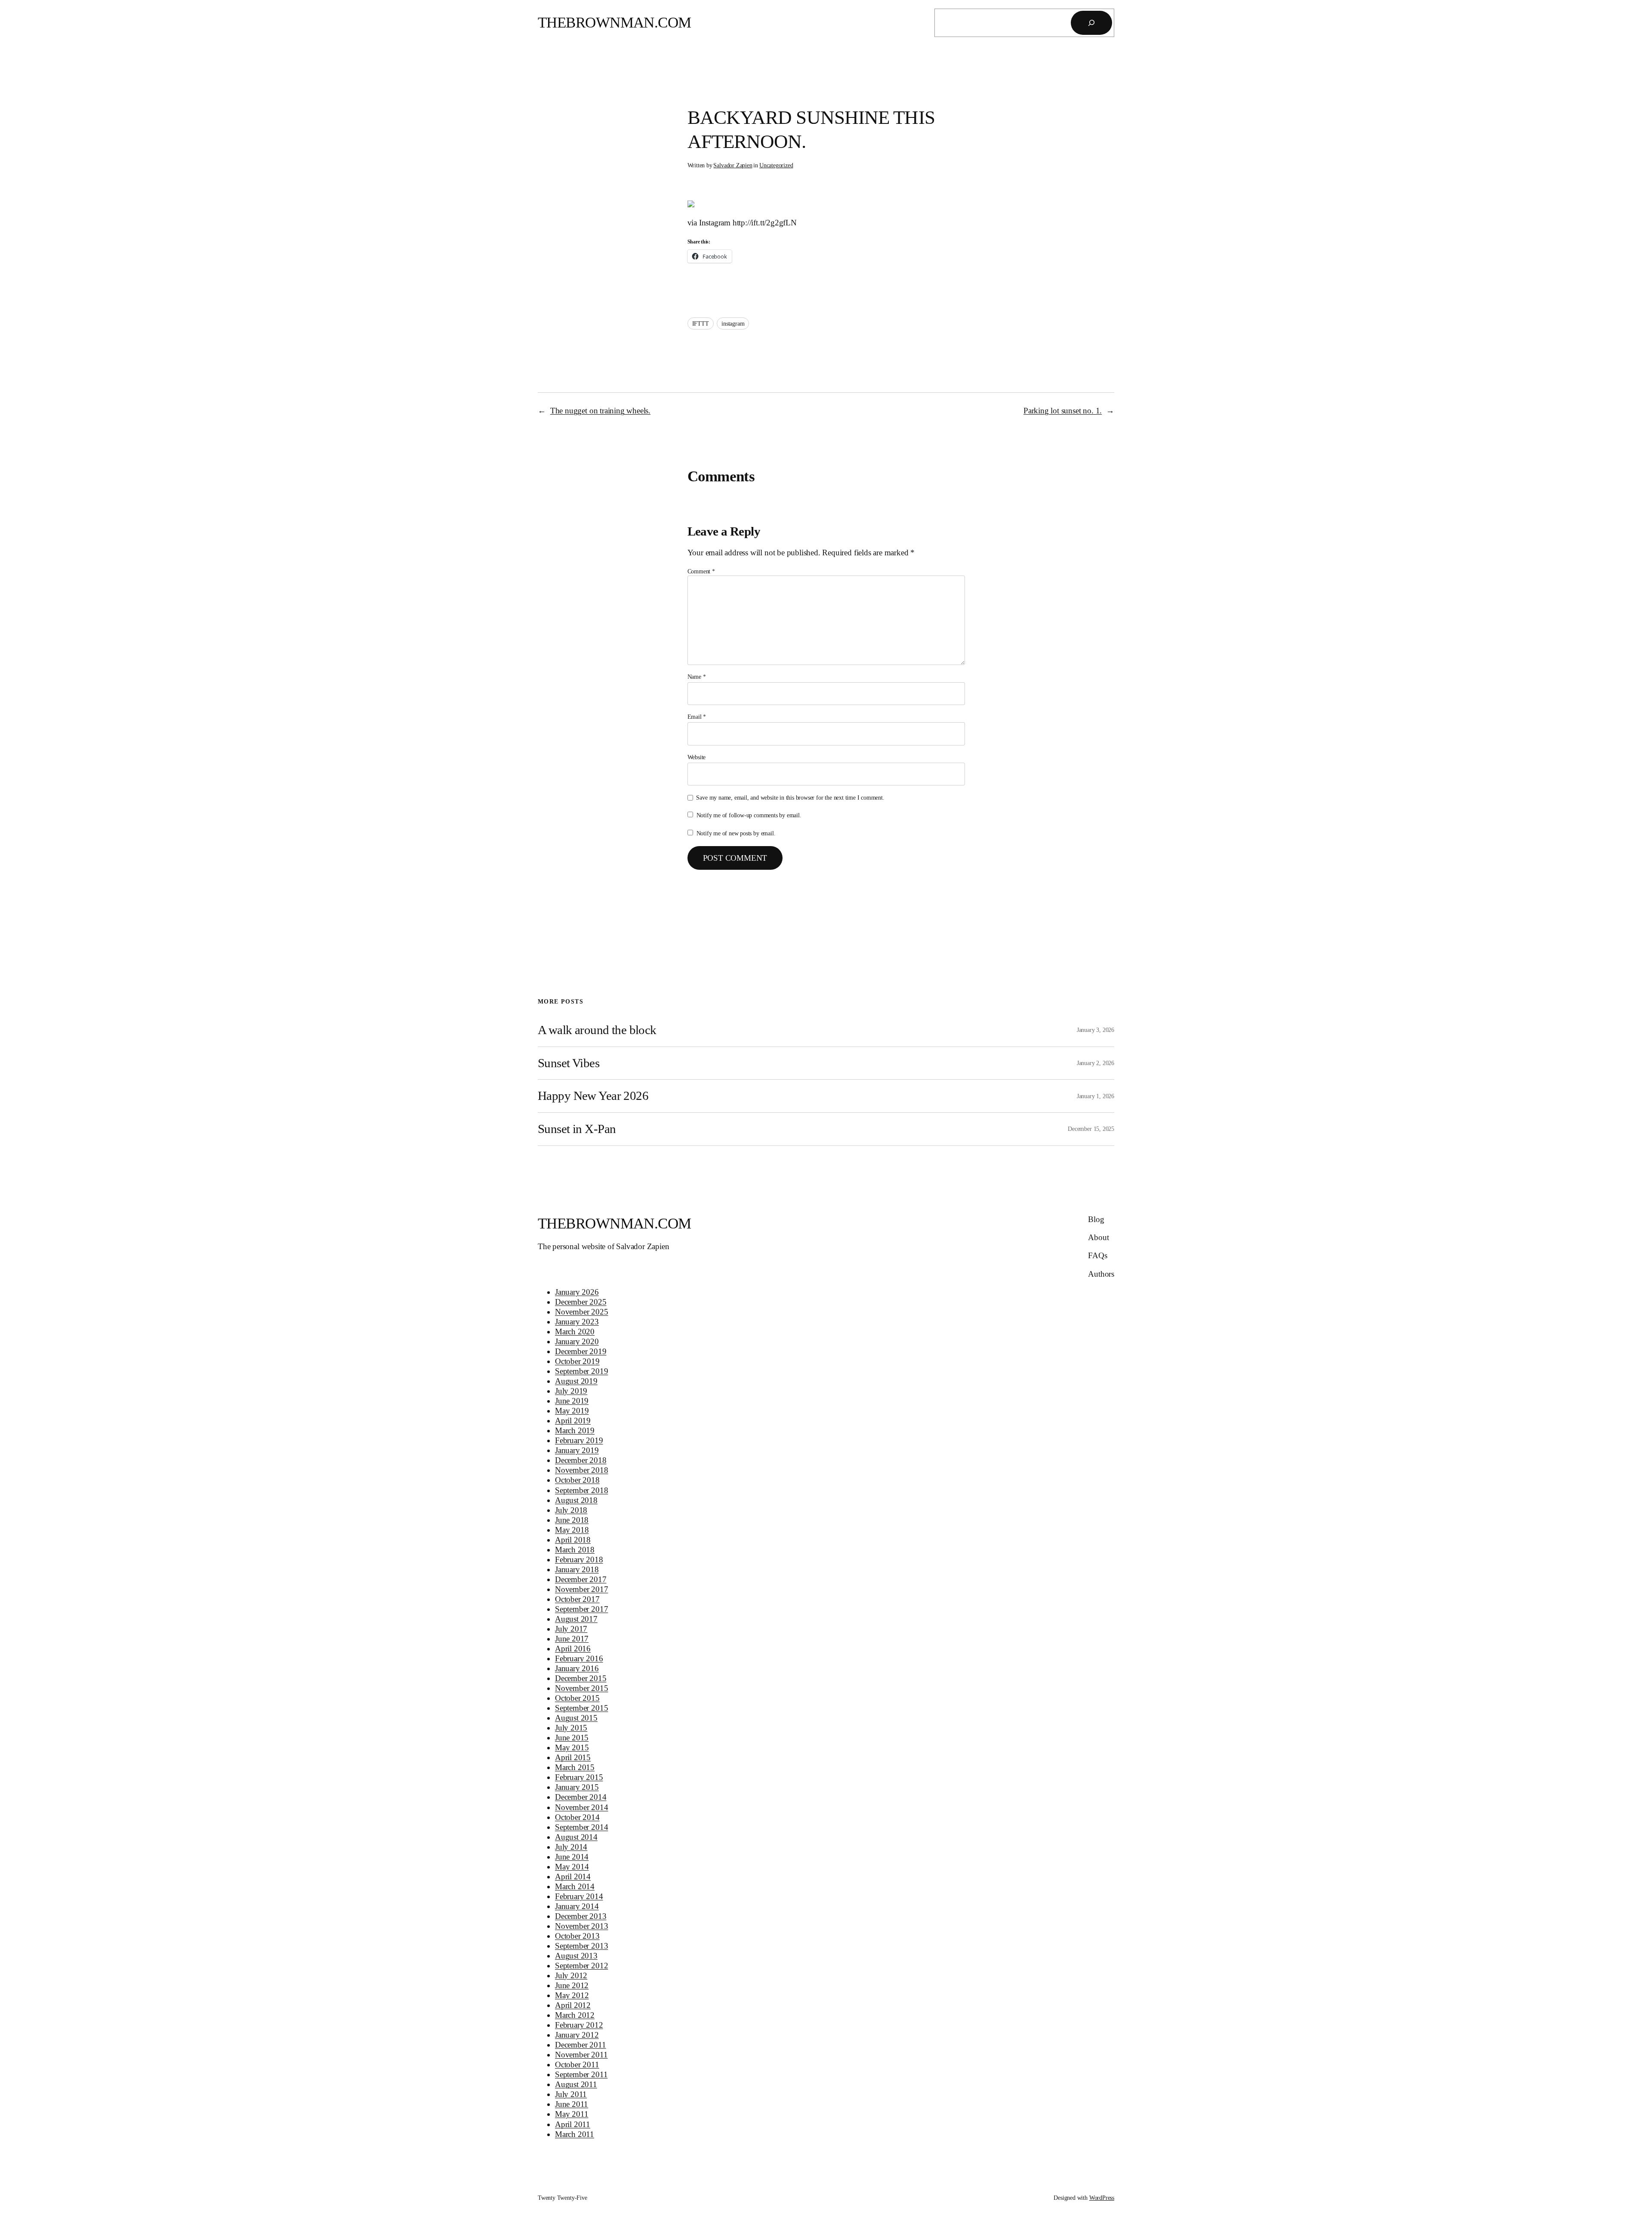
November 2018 (582, 1470)
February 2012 (579, 2025)
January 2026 (577, 1292)
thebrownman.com (615, 23)
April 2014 (573, 1877)
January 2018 (577, 1569)
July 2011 (571, 2094)
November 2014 (582, 1807)
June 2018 (572, 1520)
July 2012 (571, 1975)
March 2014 (575, 1886)
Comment (701, 571)
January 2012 (577, 2035)
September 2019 (581, 1371)
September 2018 (581, 1490)
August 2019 (576, 1381)
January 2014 (577, 1906)
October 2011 (577, 2064)
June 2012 (572, 1985)
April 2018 (573, 1540)
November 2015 (582, 1688)
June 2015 (572, 1738)
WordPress (1102, 2198)
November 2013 (582, 1926)
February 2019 (579, 1440)
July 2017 (571, 1629)
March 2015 (575, 1767)
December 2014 (581, 1797)
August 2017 (576, 1619)
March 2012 (575, 2015)
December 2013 (581, 1916)
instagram (733, 323)
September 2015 (581, 1708)
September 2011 (581, 2074)
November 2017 (582, 1589)
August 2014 (576, 1837)
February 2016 (579, 1658)
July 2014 (571, 1847)
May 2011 (572, 2114)
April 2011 (573, 2124)
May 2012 (572, 1995)
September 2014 (581, 1827)
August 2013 (576, 1956)
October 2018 (577, 1480)
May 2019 (572, 1411)
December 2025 (581, 1302)
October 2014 (577, 1817)
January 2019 (577, 1450)
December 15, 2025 (1091, 1129)
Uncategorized (776, 165)
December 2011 (581, 2045)
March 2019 (575, 1430)
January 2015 (577, 1787)
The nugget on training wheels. (600, 411)
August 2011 (576, 2084)
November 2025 (582, 1312)
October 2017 (577, 1599)
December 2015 (581, 1678)
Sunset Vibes (569, 1063)
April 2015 (573, 1757)
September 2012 (581, 1966)
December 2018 (581, 1460)
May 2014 (572, 1867)
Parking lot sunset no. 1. (1063, 411)
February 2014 (579, 1896)
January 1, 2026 (1096, 1096)
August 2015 (576, 1718)
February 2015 (579, 1777)
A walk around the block (597, 1030)
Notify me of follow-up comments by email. (749, 815)
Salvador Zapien (733, 165)
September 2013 (581, 1946)
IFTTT (701, 323)
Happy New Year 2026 (593, 1096)
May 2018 (572, 1530)
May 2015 (572, 1747)
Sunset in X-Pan (577, 1129)
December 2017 (581, 1579)
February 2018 (579, 1559)
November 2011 (581, 2055)
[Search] (1091, 23)
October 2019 (577, 1361)
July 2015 (571, 1728)
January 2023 (577, 1322)
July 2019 (571, 1391)
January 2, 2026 (1096, 1063)
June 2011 (572, 2104)
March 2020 (575, 1332)
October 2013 (577, 1936)
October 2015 (577, 1698)
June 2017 (572, 1639)
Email (697, 717)
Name (697, 677)
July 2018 (571, 1510)
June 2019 (572, 1401)
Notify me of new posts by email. (736, 833)
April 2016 (573, 1649)
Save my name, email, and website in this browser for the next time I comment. (790, 797)
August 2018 (576, 1500)
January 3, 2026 (1096, 1030)
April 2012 (573, 2005)
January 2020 (577, 1341)
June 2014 (572, 1857)
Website (697, 757)
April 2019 (573, 1421)
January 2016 (577, 1668)
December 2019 (581, 1351)
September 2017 (581, 1609)
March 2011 (575, 2134)
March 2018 (575, 1550)
